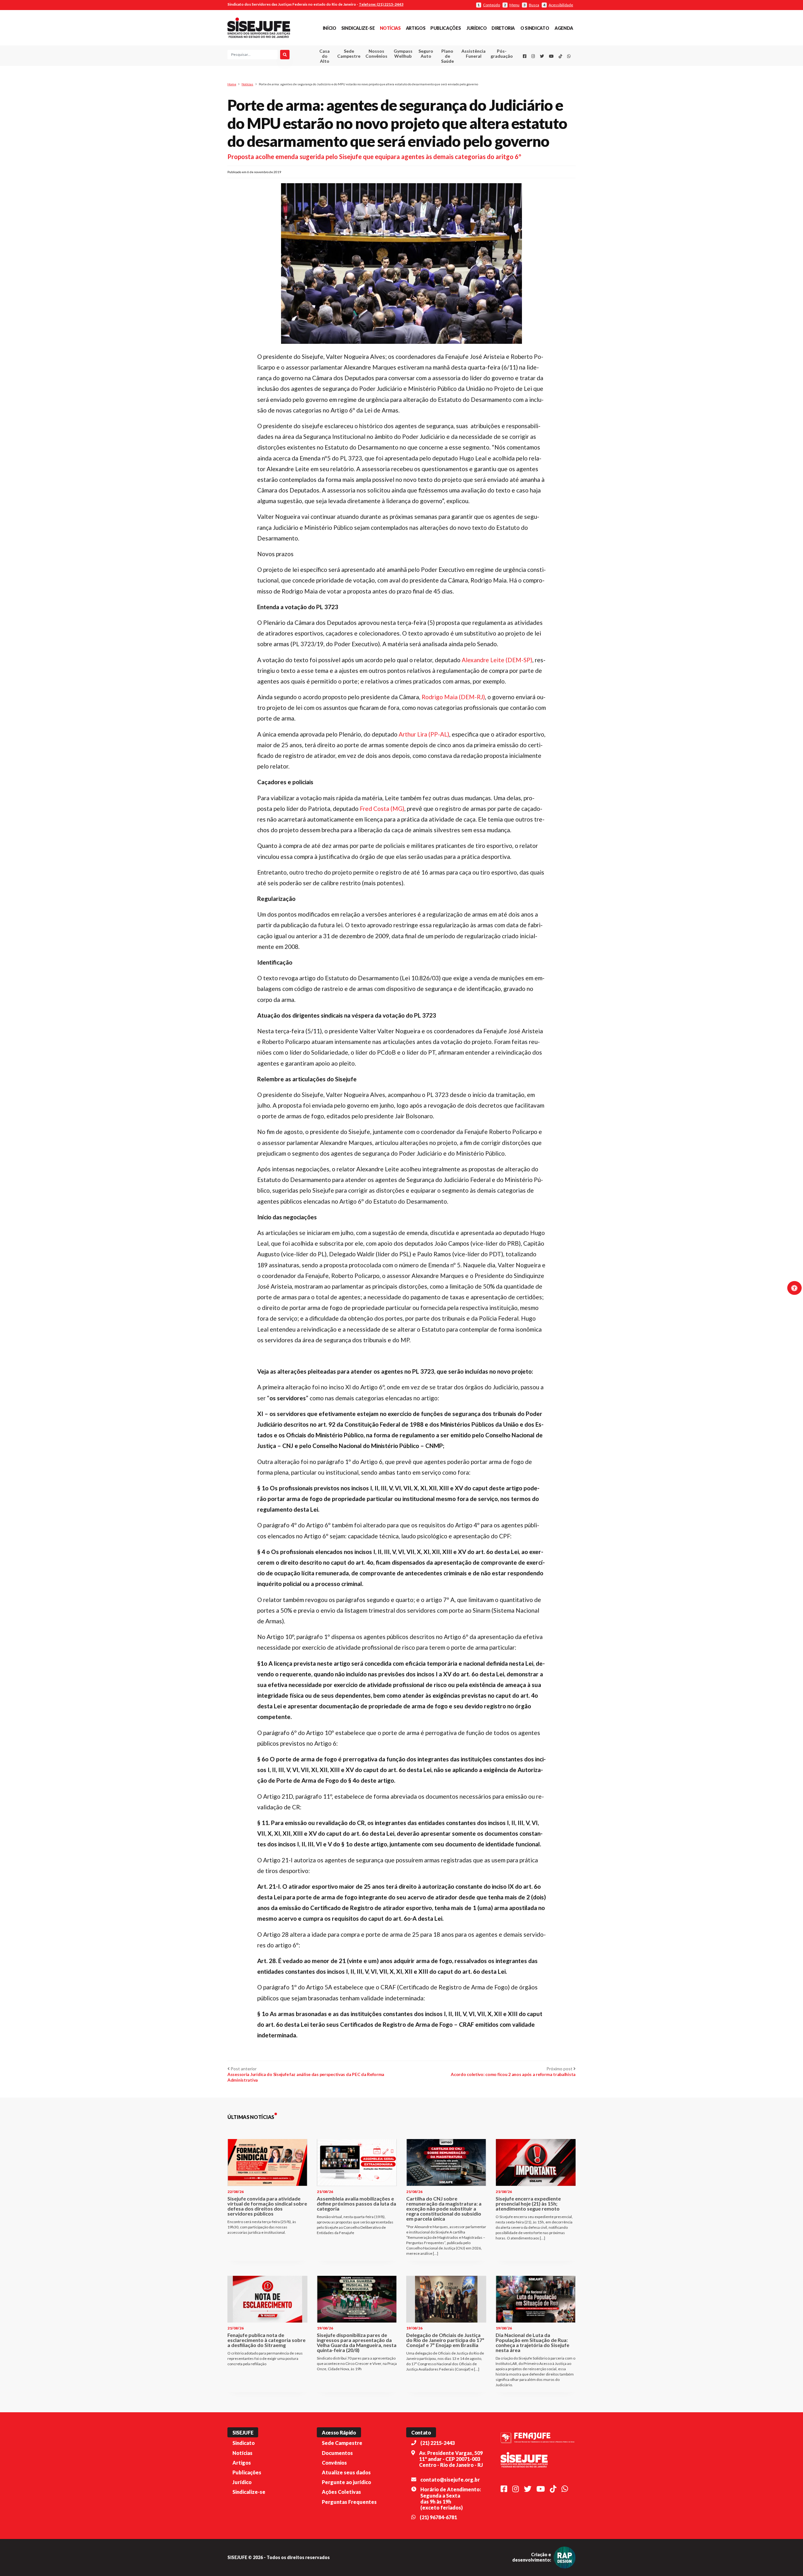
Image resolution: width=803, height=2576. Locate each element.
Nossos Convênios (376, 53)
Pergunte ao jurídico (346, 2482)
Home (232, 84)
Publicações (446, 28)
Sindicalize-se (358, 28)
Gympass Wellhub (403, 53)
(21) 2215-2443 (438, 2443)
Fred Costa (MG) (382, 809)
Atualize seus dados (346, 2472)
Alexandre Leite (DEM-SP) (497, 660)
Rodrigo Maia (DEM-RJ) (453, 697)
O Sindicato (535, 28)
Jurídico (476, 28)
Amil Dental (464, 77)
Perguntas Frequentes (349, 2502)
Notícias (390, 28)
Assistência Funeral (473, 53)
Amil (464, 69)
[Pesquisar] (285, 55)
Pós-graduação (502, 53)
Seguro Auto (426, 53)
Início (330, 28)
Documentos (337, 2453)
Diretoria (503, 28)
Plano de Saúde (447, 56)
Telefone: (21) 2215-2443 (381, 4)
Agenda (564, 28)
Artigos (416, 28)
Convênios (334, 2463)
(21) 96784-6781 (438, 2517)
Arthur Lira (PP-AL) (424, 734)
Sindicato (244, 2443)
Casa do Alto (324, 56)
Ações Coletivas (341, 2492)
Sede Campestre (349, 53)
